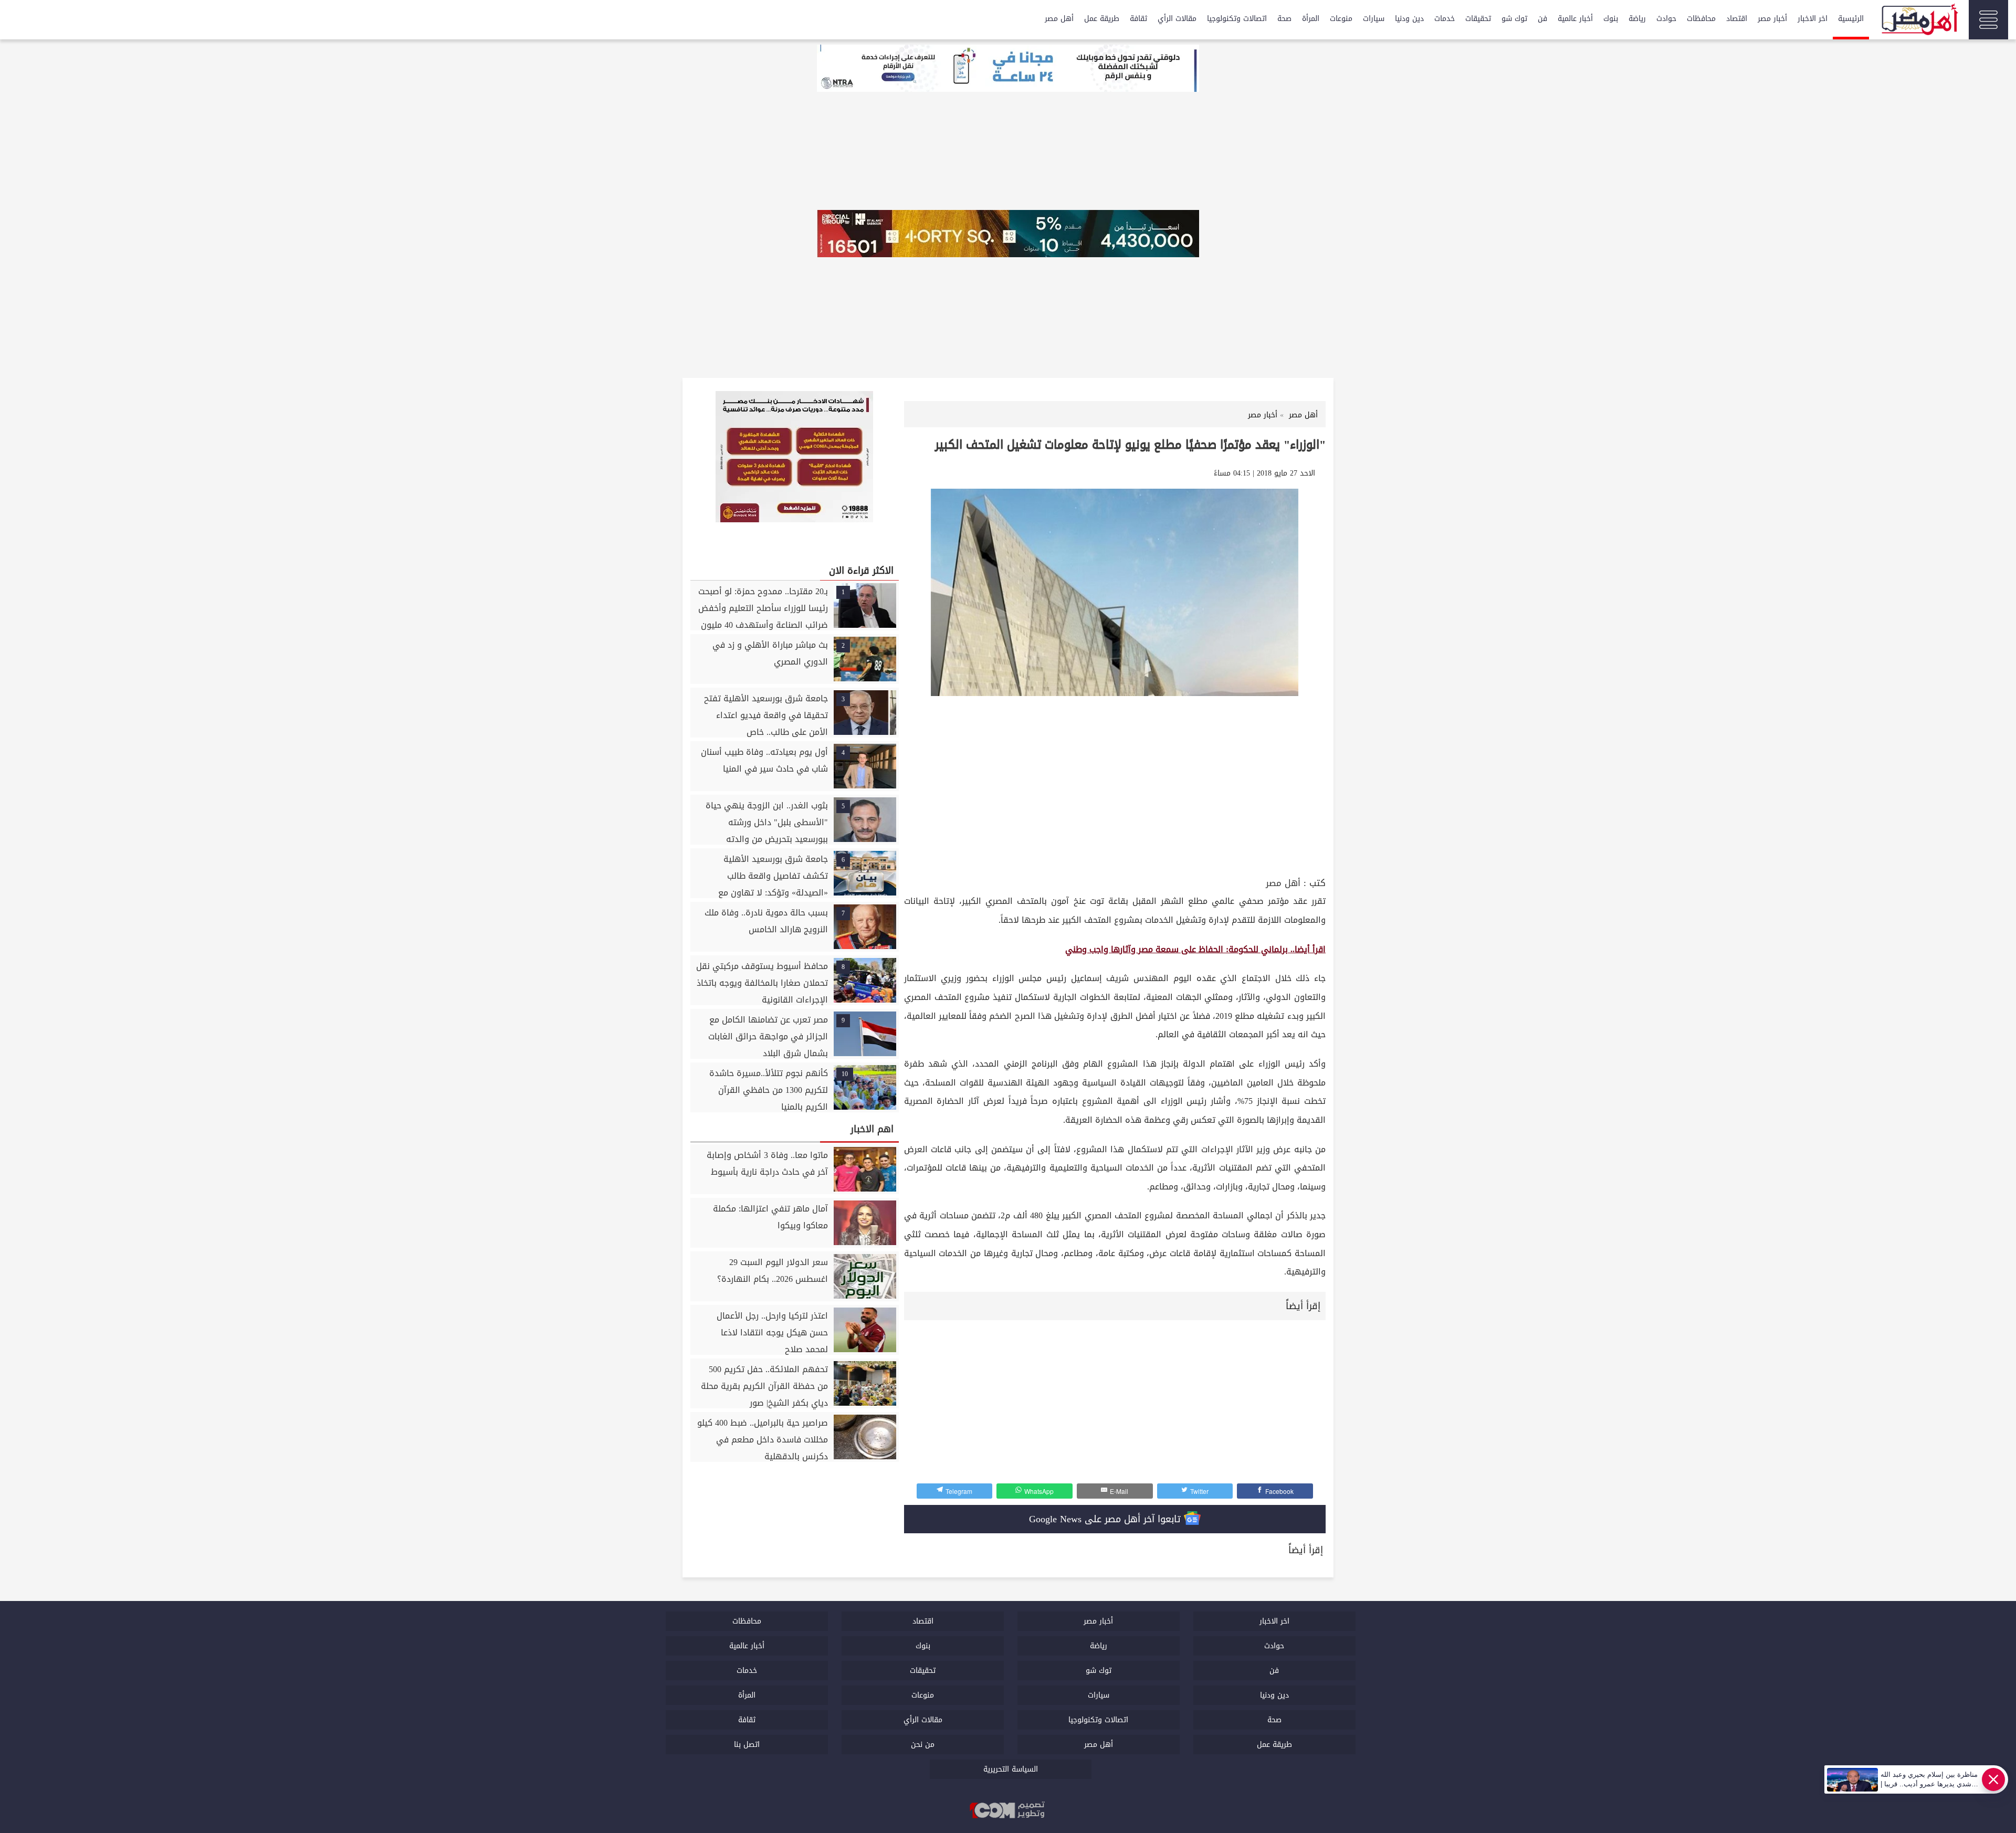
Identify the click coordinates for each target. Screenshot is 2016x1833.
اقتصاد (1737, 19)
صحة (1284, 19)
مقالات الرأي (1177, 19)
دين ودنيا (1409, 19)
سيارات (1374, 19)
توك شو (1514, 19)
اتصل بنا (747, 1745)
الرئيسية (1851, 19)
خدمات (1445, 19)
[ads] (1008, 69)
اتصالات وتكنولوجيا (1237, 19)
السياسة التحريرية (1011, 1769)
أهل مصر (1059, 19)
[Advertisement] (1115, 796)
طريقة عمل (1102, 19)
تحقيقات (1478, 19)
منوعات (1341, 19)
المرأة (1311, 19)
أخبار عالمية (1575, 19)
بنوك (1611, 19)
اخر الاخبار (1813, 19)
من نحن (923, 1745)
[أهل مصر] (1919, 21)
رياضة (1637, 19)
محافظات (1701, 19)
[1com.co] (1008, 1811)
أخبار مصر (1772, 19)
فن (1542, 19)
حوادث (1666, 19)
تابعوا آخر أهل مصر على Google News (1106, 1519)
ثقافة (1138, 19)
